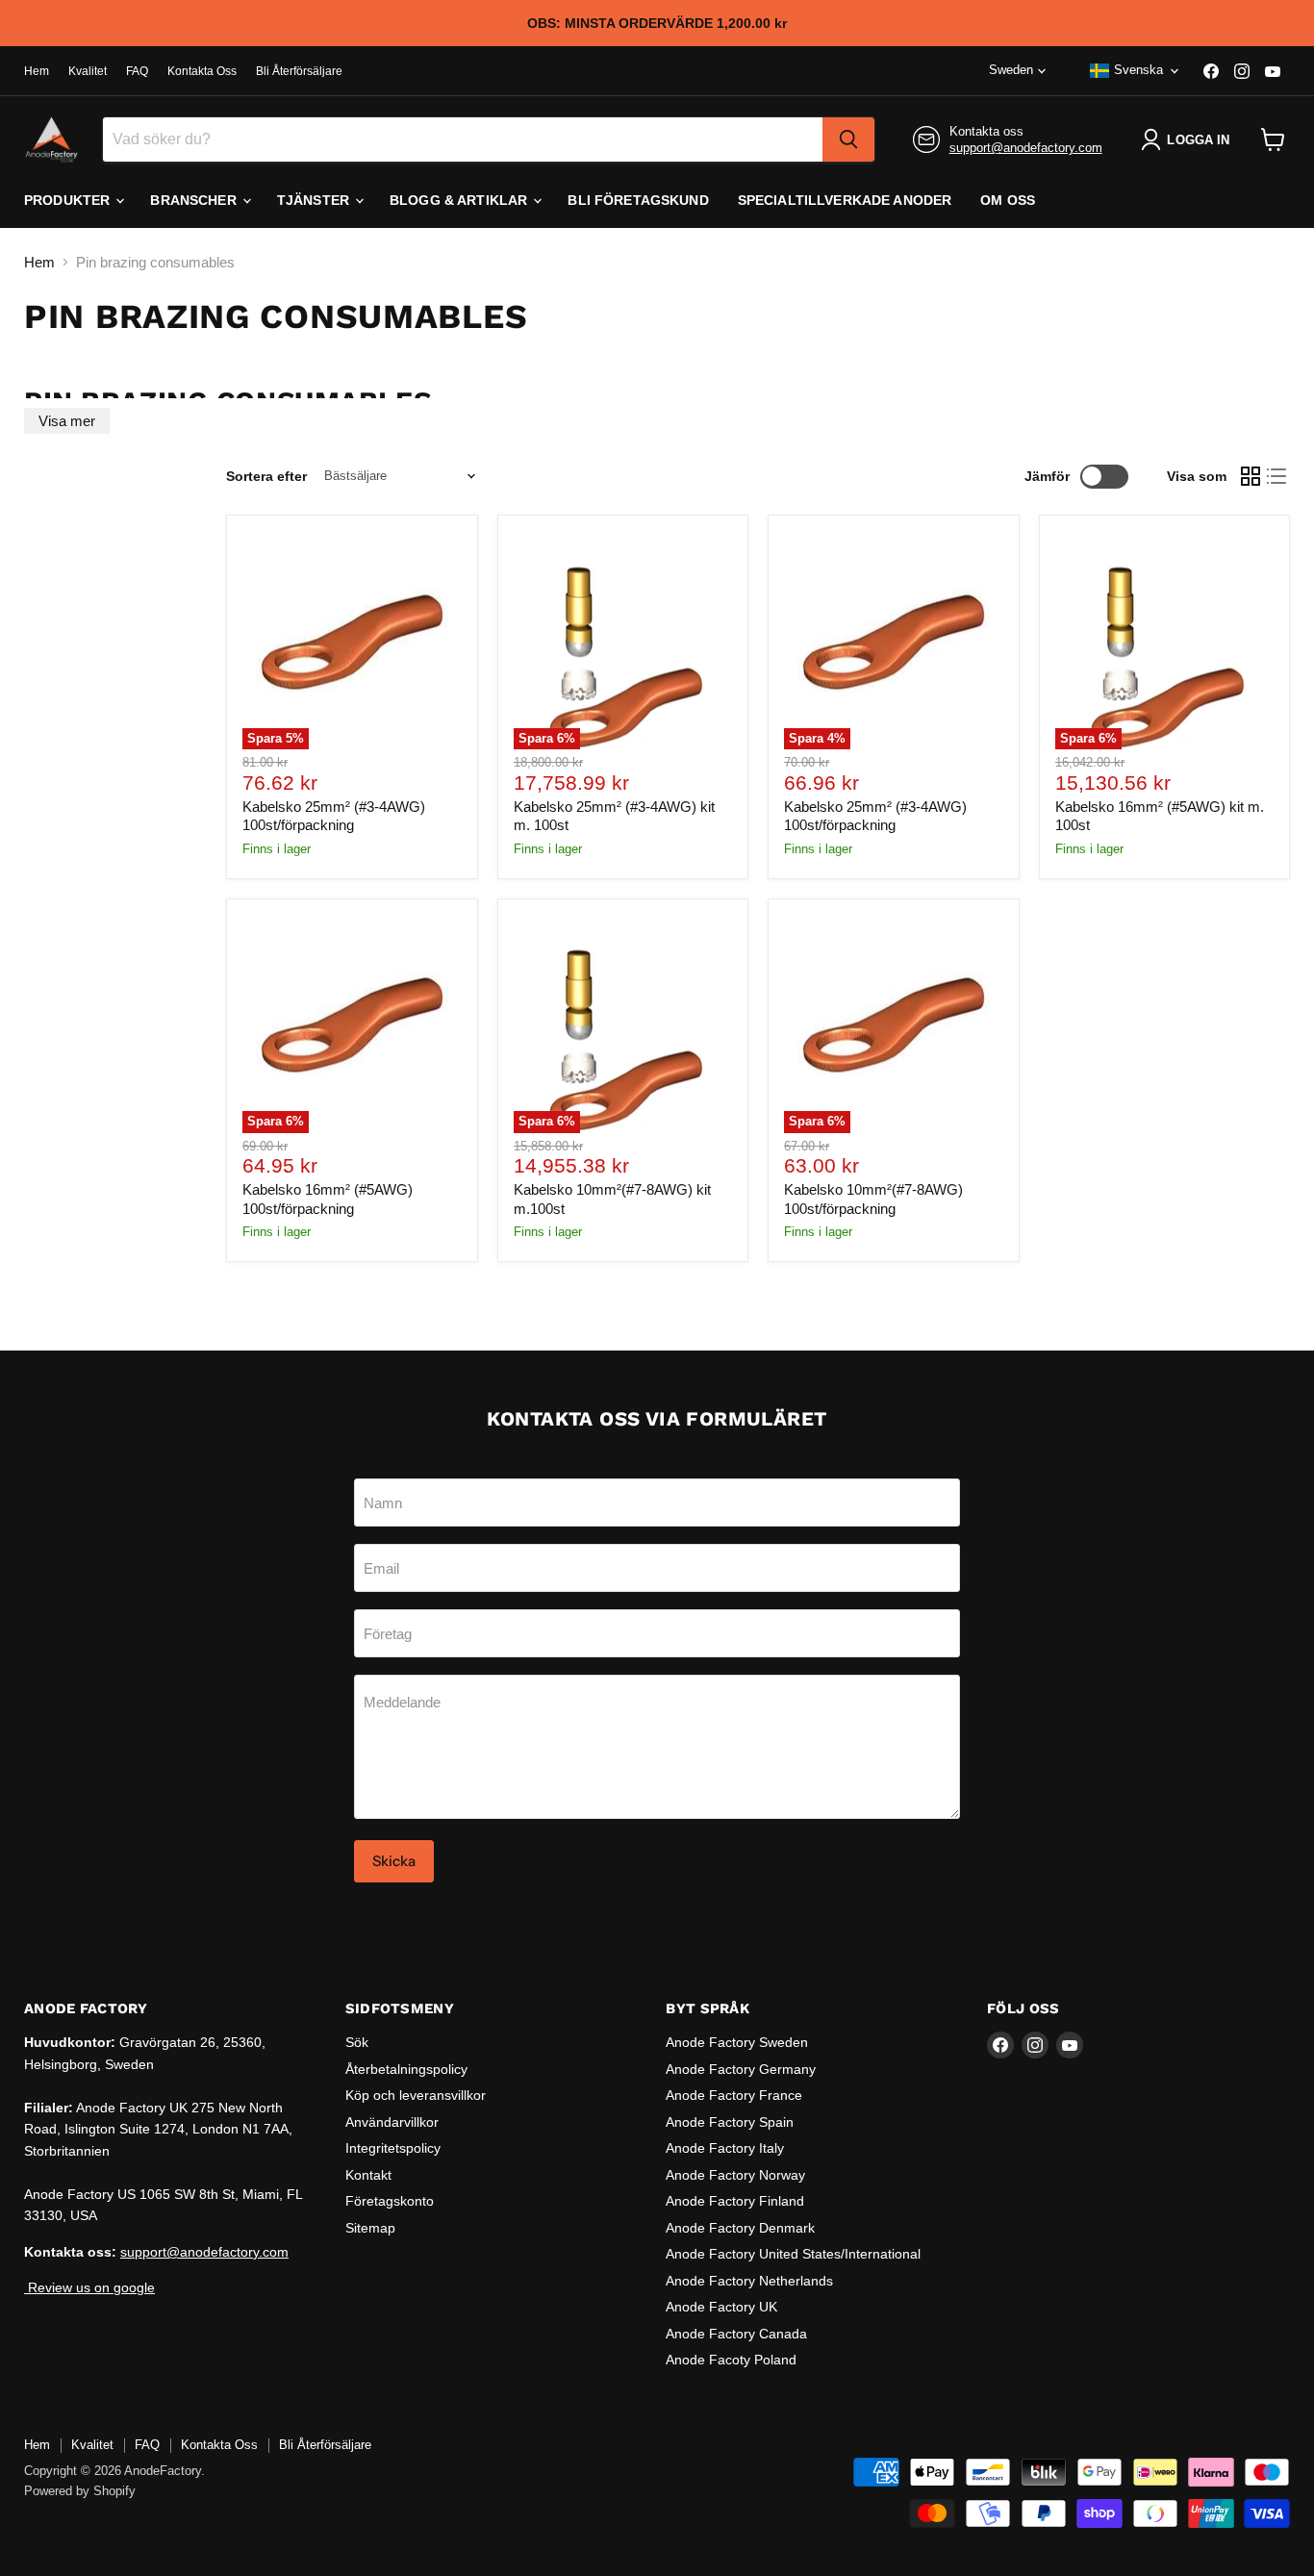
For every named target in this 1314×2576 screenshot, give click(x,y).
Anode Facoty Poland (731, 2360)
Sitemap (370, 2228)
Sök (357, 2042)
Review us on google (89, 2287)
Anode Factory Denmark (740, 2228)
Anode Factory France (734, 2095)
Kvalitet (88, 71)
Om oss (1008, 200)
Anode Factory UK (721, 2307)
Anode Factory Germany (741, 2069)
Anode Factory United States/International (793, 2254)
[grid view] (1251, 476)
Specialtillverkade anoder (845, 200)
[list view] (1277, 476)
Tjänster (315, 200)
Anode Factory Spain (730, 2122)
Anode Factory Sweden (737, 2042)
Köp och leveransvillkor (416, 2095)
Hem (37, 71)
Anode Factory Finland (735, 2201)
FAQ (137, 71)
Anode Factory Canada (736, 2334)
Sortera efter (266, 476)
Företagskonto (390, 2201)
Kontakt (368, 2175)
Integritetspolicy (393, 2148)
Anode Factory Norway (735, 2175)
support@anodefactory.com (1026, 148)
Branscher (195, 200)
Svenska (1138, 70)
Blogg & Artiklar (460, 200)
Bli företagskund (638, 200)
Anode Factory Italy (725, 2148)
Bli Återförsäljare (299, 71)
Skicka (394, 1861)
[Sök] (848, 139)
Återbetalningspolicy (406, 2069)
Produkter (69, 200)
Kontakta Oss (202, 71)
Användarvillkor (392, 2122)
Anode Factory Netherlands (749, 2281)
